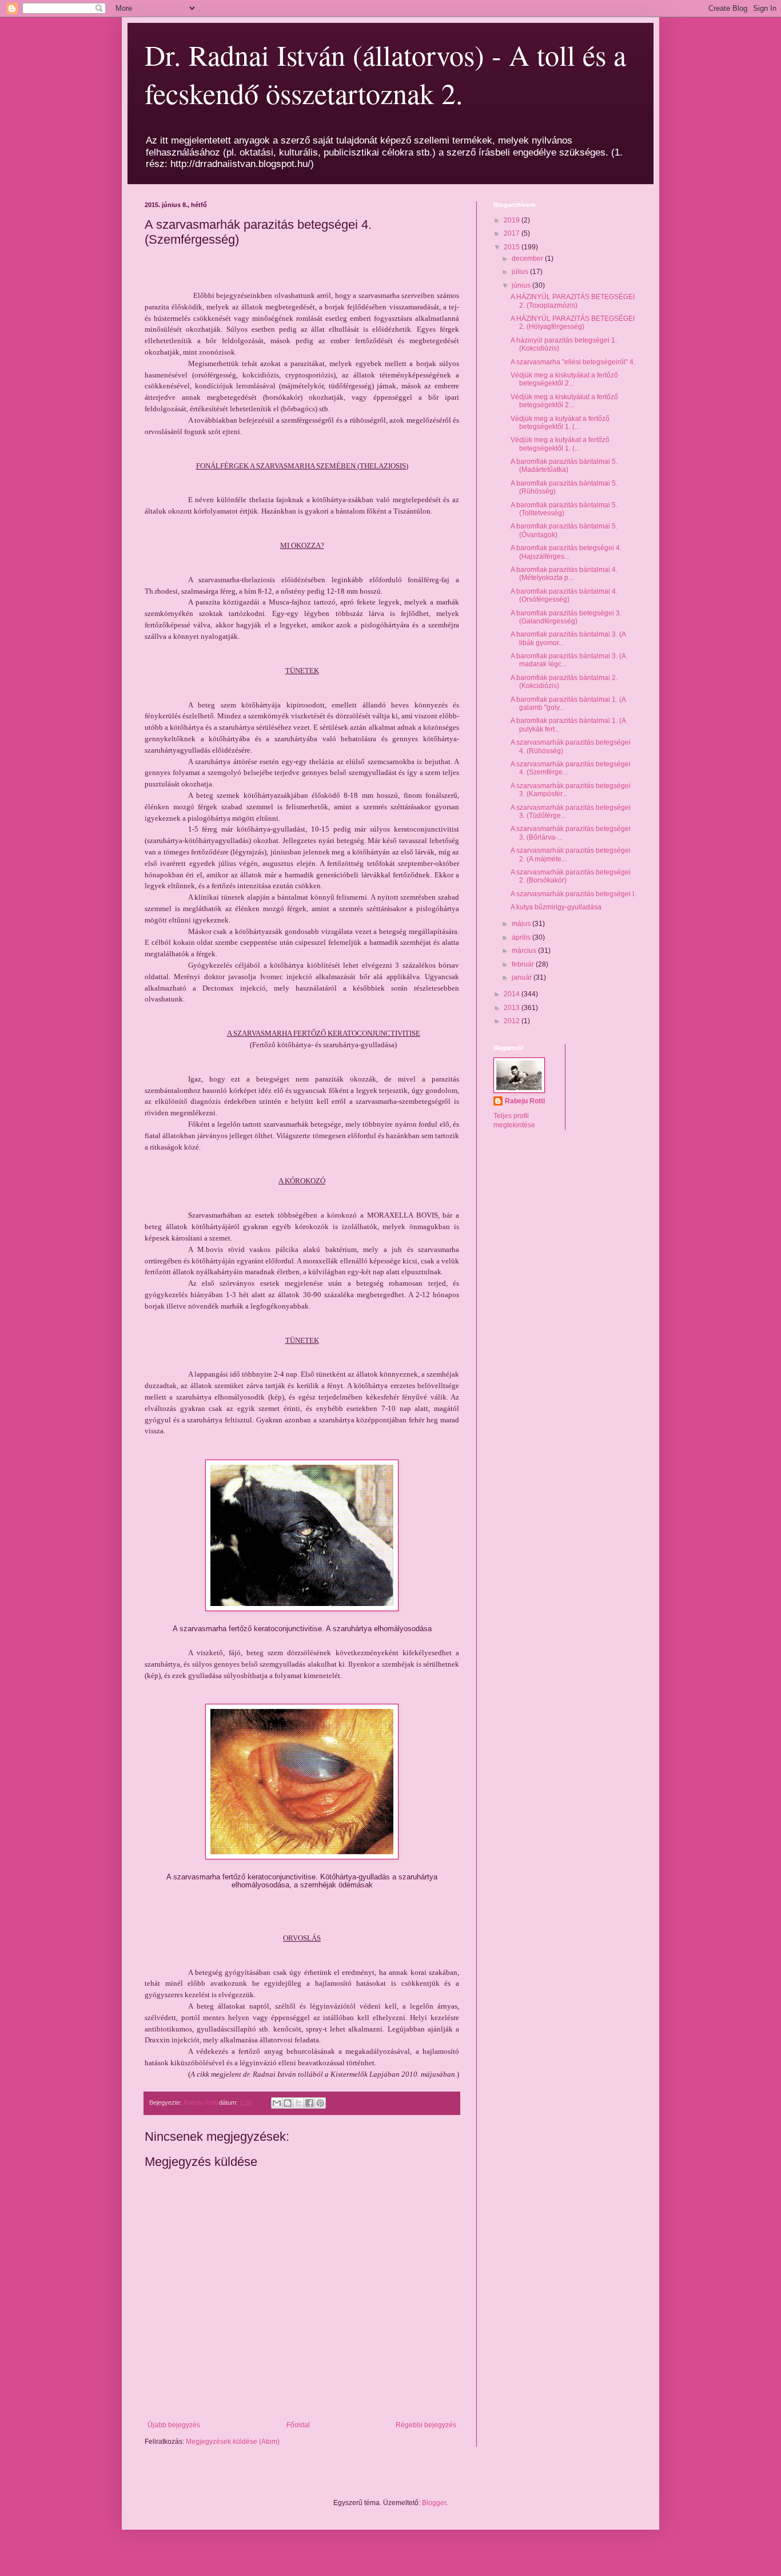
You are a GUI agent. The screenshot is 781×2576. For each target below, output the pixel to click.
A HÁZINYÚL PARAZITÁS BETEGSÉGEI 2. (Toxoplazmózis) (573, 301)
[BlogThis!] (288, 2103)
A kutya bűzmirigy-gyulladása (556, 907)
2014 (513, 994)
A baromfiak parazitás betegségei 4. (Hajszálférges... (566, 552)
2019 (513, 220)
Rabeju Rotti (525, 1101)
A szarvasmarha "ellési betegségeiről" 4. (573, 362)
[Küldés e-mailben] (277, 2103)
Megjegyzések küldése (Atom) (233, 2442)
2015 (513, 247)
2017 (513, 233)
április (522, 937)
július (521, 272)
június (522, 285)
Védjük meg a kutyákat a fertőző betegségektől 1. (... (560, 423)
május (522, 924)
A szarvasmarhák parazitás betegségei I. (573, 894)
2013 (513, 1008)
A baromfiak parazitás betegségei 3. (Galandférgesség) (566, 617)
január (523, 977)
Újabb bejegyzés (174, 2425)
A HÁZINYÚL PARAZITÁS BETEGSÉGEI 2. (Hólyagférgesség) (573, 323)
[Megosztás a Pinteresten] (320, 2103)
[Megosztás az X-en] (298, 2103)
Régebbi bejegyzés (426, 2425)
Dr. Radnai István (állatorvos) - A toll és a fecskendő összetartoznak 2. (385, 74)
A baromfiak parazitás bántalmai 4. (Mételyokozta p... (564, 574)
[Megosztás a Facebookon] (309, 2103)
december (528, 259)
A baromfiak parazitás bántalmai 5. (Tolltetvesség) (564, 509)
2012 (513, 1021)
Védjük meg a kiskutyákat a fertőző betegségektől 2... (564, 379)
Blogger (434, 2503)
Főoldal (298, 2425)
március (525, 951)
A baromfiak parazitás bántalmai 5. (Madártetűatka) (564, 466)
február (524, 964)
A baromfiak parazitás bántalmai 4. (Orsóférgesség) (564, 595)
